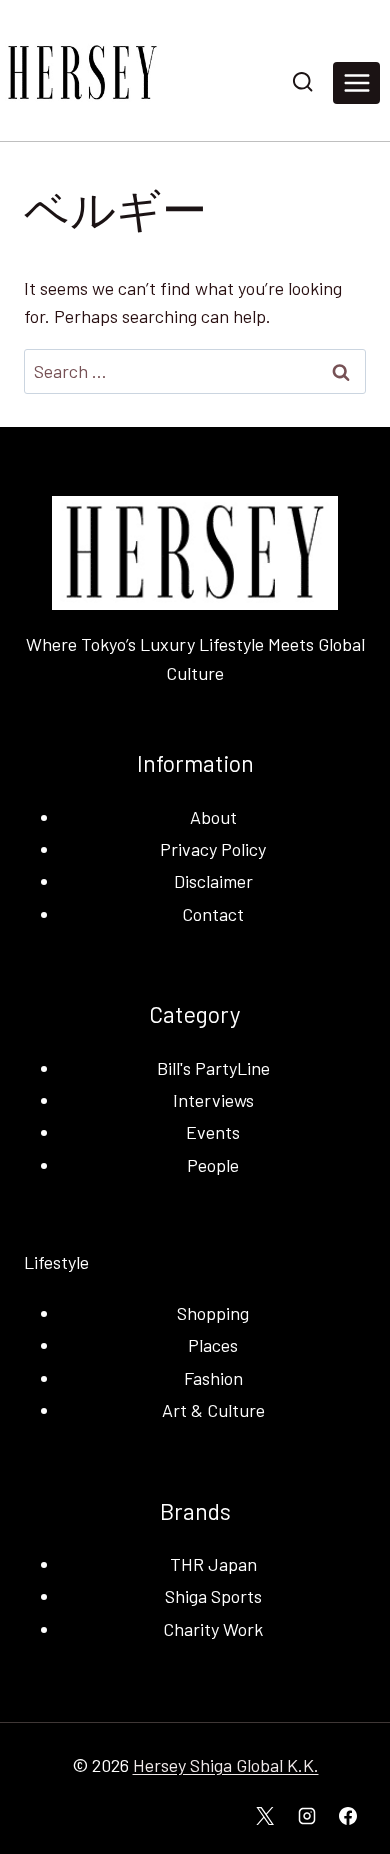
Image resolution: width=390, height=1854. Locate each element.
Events (213, 1132)
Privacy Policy (213, 849)
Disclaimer (213, 881)
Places (213, 1345)
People (213, 1165)
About (213, 817)
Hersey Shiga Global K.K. (226, 1765)
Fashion (213, 1378)
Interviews (213, 1100)
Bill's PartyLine (213, 1068)
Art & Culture (213, 1410)
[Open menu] (356, 82)
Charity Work (213, 1629)
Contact (213, 914)
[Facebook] (348, 1816)
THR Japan (213, 1564)
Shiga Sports (213, 1596)
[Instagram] (307, 1816)
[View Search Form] (302, 82)
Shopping (213, 1313)
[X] (265, 1816)
